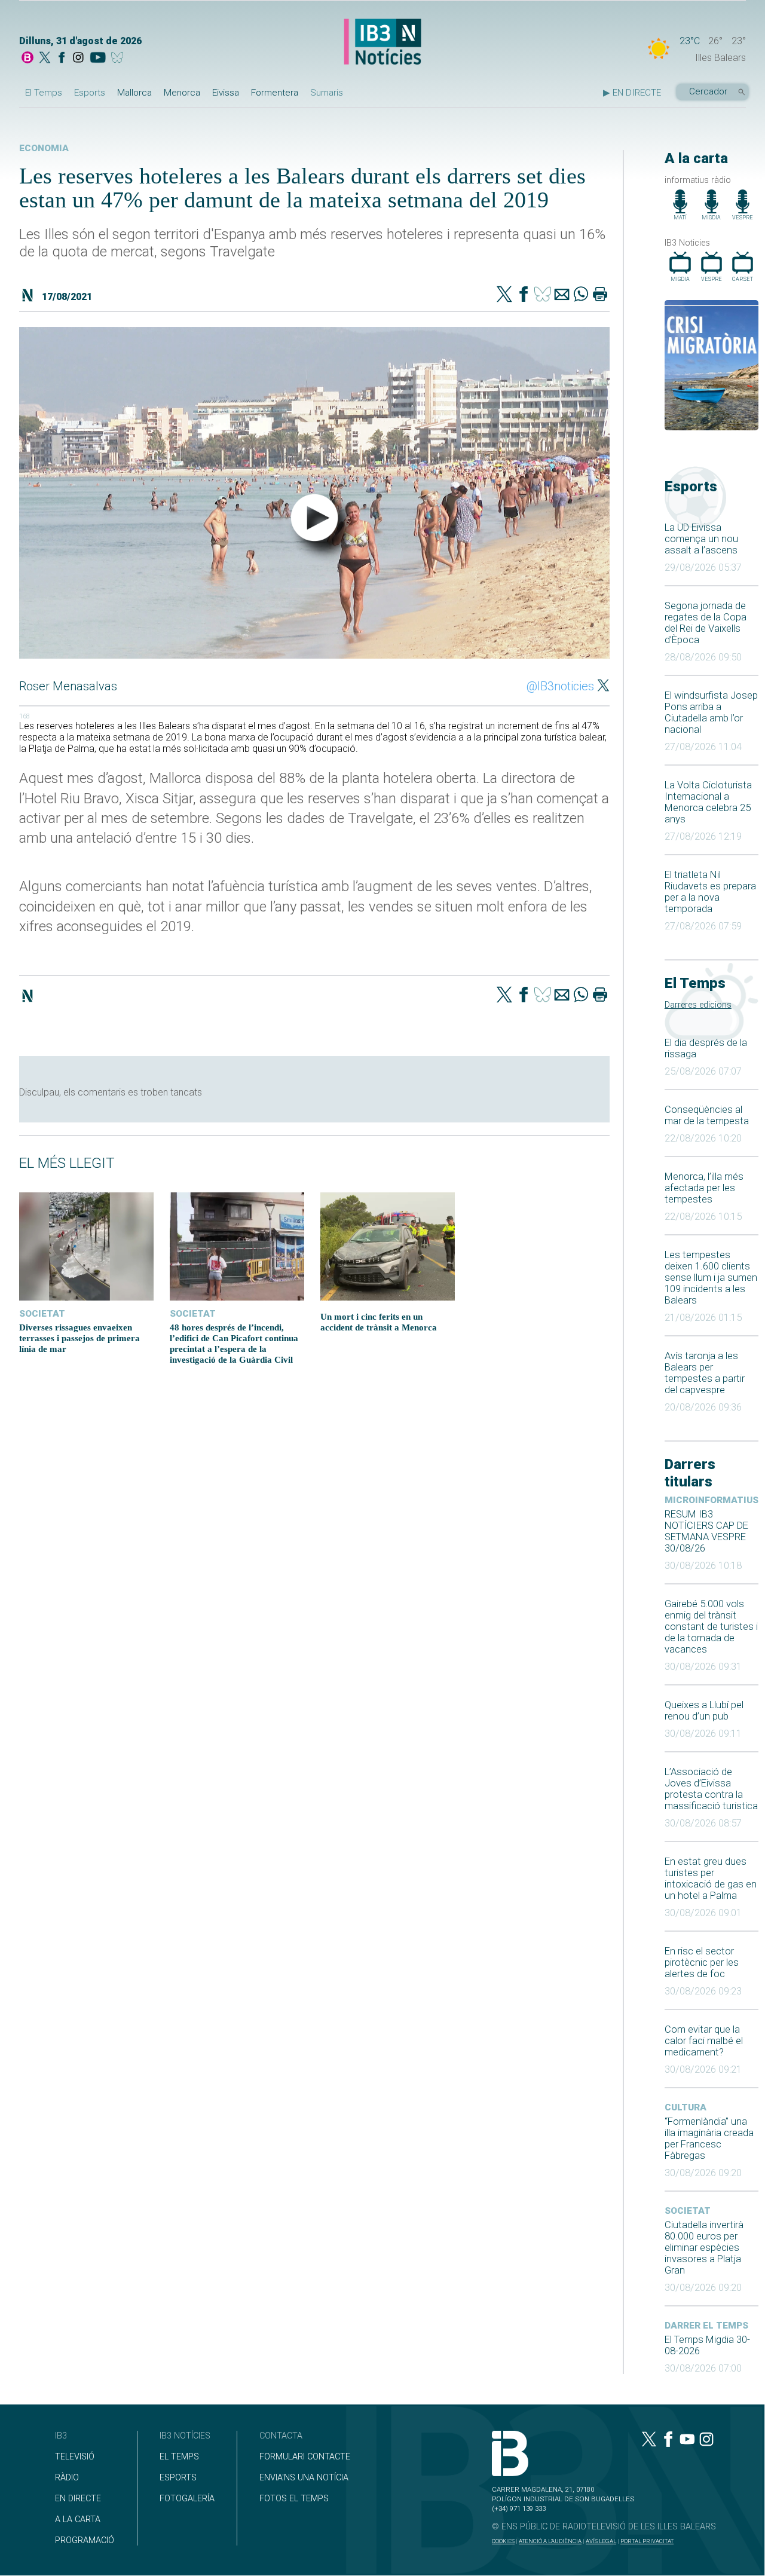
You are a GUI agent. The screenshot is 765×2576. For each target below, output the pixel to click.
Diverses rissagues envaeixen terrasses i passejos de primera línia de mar (79, 1338)
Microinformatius (712, 1500)
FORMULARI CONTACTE (305, 2457)
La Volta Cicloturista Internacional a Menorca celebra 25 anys (708, 802)
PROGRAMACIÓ (85, 2540)
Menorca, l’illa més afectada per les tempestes (704, 1188)
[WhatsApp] (581, 295)
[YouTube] (98, 59)
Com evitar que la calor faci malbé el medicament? (704, 2041)
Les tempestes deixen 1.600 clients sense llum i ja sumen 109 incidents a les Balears (711, 1278)
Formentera (275, 93)
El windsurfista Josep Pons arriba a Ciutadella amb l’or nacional (711, 712)
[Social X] (45, 59)
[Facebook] (62, 59)
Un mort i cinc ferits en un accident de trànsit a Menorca (379, 1322)
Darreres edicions (698, 1005)
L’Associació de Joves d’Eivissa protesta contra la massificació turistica (711, 1789)
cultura (686, 2107)
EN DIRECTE (78, 2499)
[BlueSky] (119, 59)
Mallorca (134, 93)
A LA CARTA (78, 2520)
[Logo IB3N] (382, 43)
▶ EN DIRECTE (632, 93)
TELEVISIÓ (75, 2457)
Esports (90, 93)
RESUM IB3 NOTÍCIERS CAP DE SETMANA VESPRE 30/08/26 (706, 1531)
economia (44, 148)
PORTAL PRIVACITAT (647, 2541)
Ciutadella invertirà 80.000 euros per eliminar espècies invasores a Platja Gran (704, 2248)
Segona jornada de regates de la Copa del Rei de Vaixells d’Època (706, 623)
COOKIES (503, 2541)
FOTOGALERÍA (187, 2499)
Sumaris (327, 93)
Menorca (182, 93)
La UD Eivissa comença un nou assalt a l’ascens (701, 539)
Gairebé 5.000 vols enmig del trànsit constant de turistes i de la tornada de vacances (711, 1627)
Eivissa (226, 93)
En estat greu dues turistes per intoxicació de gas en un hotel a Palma (711, 1879)
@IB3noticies (560, 686)
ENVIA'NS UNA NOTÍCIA (304, 2478)
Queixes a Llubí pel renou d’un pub (704, 1711)
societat (688, 2211)
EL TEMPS (179, 2457)
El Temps (44, 93)
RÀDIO (67, 2478)
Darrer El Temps (706, 2326)
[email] (562, 295)
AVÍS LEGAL (601, 2541)
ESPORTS (178, 2478)
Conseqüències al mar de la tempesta (707, 1115)
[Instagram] (78, 59)
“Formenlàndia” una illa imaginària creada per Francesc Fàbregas (709, 2138)
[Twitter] (504, 295)
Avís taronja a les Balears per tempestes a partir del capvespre (705, 1373)
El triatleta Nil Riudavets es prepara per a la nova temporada (710, 892)
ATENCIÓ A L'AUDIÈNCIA (550, 2541)
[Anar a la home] (27, 59)
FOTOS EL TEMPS (294, 2499)
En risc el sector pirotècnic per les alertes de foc (702, 1962)
